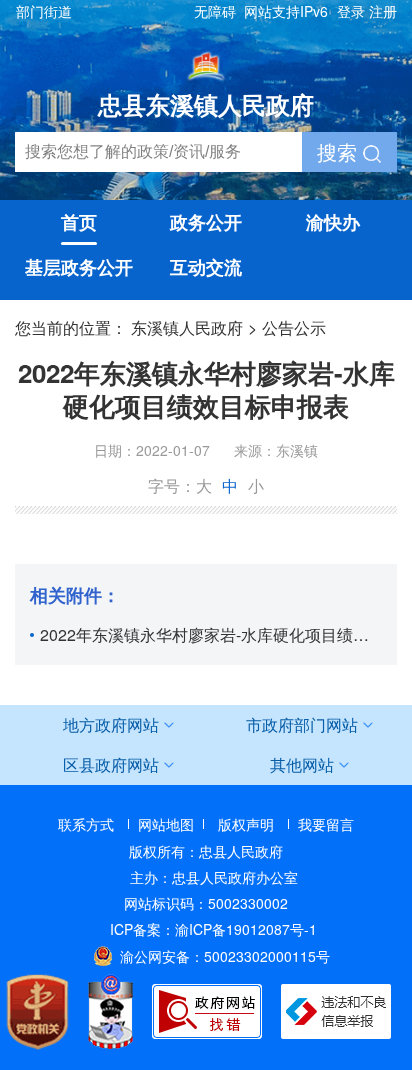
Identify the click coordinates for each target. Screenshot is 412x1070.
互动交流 (206, 267)
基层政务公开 (79, 267)
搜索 (340, 151)
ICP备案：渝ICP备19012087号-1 (213, 929)
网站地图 (166, 824)
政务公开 (206, 222)
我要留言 (326, 824)
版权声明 (246, 824)
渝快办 (333, 222)
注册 (383, 11)
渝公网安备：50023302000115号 (225, 956)
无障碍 (215, 11)
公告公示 (294, 327)
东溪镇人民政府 (187, 327)
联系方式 (86, 824)
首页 (79, 222)
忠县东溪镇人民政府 (206, 104)
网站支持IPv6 (286, 11)
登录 (351, 11)
